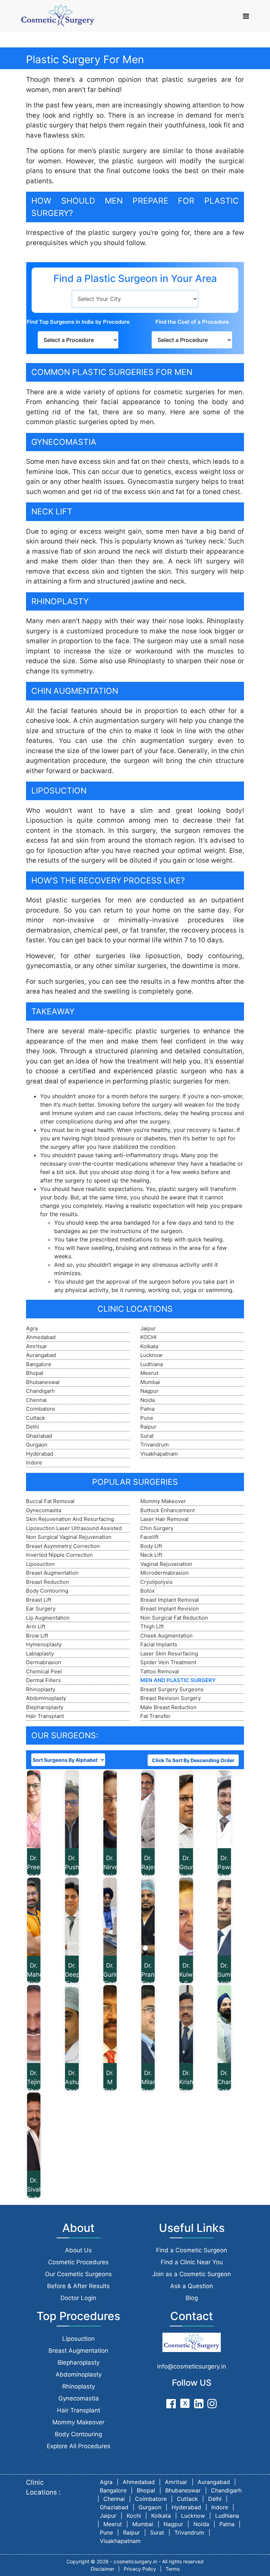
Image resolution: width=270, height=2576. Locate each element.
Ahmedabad (41, 1337)
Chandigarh (40, 1391)
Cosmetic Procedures (78, 2262)
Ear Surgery (41, 1609)
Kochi (134, 2516)
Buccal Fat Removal (50, 1501)
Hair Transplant (45, 1716)
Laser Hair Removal (164, 1519)
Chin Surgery (157, 1528)
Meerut (149, 1373)
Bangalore (39, 1364)
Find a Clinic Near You (192, 2262)
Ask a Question (192, 2286)
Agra (32, 1328)
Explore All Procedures (79, 2446)
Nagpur (149, 1391)
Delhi (33, 1427)
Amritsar (37, 1346)
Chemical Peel (44, 1671)
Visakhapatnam (159, 1454)
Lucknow (151, 1355)
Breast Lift (39, 1600)
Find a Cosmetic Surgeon (192, 2250)
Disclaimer (102, 2569)
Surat (147, 1436)
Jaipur (148, 1328)
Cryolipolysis (156, 1582)
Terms (173, 2569)
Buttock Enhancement (168, 1510)
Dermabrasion (44, 1662)
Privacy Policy (140, 2569)
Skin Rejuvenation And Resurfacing (70, 1519)
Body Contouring (47, 1591)
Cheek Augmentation (166, 1636)
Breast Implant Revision (170, 1609)
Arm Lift (36, 1626)
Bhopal (35, 1373)
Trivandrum (155, 1445)
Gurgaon (37, 1445)
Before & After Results (78, 2286)
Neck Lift (151, 1555)
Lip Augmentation (48, 1618)
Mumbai (150, 1382)
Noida (147, 1400)
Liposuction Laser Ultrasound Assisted (74, 1528)
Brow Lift (37, 1636)
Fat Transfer (155, 1716)
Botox (147, 1591)
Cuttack (36, 1418)
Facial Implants (159, 1644)
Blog (192, 2298)
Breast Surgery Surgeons (172, 1689)
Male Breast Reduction (168, 1707)
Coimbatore (41, 1409)
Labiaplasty (40, 1653)
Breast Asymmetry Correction (63, 1546)
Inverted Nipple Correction (59, 1555)
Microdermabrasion (165, 1573)
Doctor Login (78, 2298)
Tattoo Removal (160, 1671)
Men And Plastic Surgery (178, 1680)
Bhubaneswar (43, 1382)
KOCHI (148, 1337)
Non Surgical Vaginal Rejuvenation (69, 1537)
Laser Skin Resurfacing (169, 1653)
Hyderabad (40, 1454)
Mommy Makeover (163, 1501)
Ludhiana (152, 1364)
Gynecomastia (44, 1510)
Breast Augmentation (52, 1573)
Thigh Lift (152, 1626)
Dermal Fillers (43, 1680)
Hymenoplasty (44, 1644)
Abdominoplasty (46, 1698)
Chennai (36, 1400)
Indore (34, 1462)
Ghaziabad (39, 1436)
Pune (147, 1418)
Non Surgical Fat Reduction (174, 1618)
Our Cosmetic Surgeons (78, 2274)
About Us (78, 2250)
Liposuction (40, 1564)
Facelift (149, 1537)
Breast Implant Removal (170, 1600)
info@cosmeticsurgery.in (192, 2366)
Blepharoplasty (45, 1707)
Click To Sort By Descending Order (193, 1760)
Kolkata (149, 1346)
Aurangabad (41, 1355)
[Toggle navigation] (246, 16)
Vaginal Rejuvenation (166, 1564)
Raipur (148, 1427)
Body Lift (151, 1546)
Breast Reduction (47, 1582)
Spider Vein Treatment (168, 1662)
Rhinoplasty (41, 1689)
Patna (147, 1409)
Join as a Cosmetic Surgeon (192, 2274)
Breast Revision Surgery (171, 1698)
